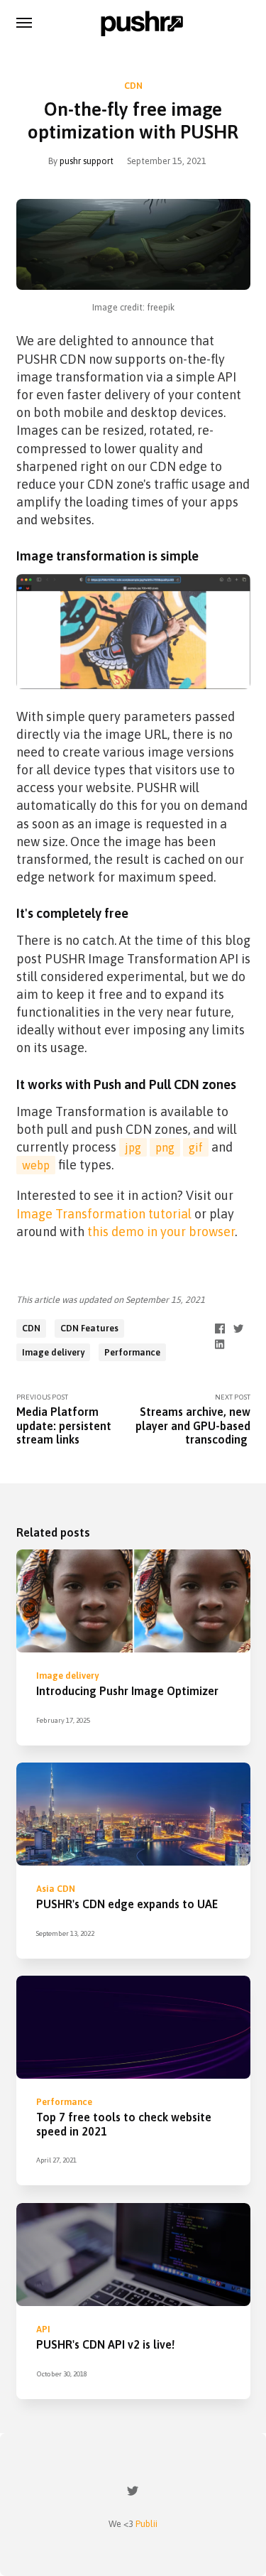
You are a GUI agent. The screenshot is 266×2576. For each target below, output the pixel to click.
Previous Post (64, 1419)
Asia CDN (56, 1889)
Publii (146, 2524)
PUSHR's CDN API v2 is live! (105, 2344)
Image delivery (53, 1352)
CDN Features (89, 1328)
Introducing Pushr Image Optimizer (127, 1692)
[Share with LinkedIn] (220, 1343)
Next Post (193, 1419)
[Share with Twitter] (238, 1327)
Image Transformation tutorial (104, 1214)
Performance (132, 1352)
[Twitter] (133, 2493)
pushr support (87, 161)
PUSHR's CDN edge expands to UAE (127, 1905)
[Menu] (25, 22)
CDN (133, 86)
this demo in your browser (161, 1232)
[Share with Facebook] (220, 1327)
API (43, 2328)
